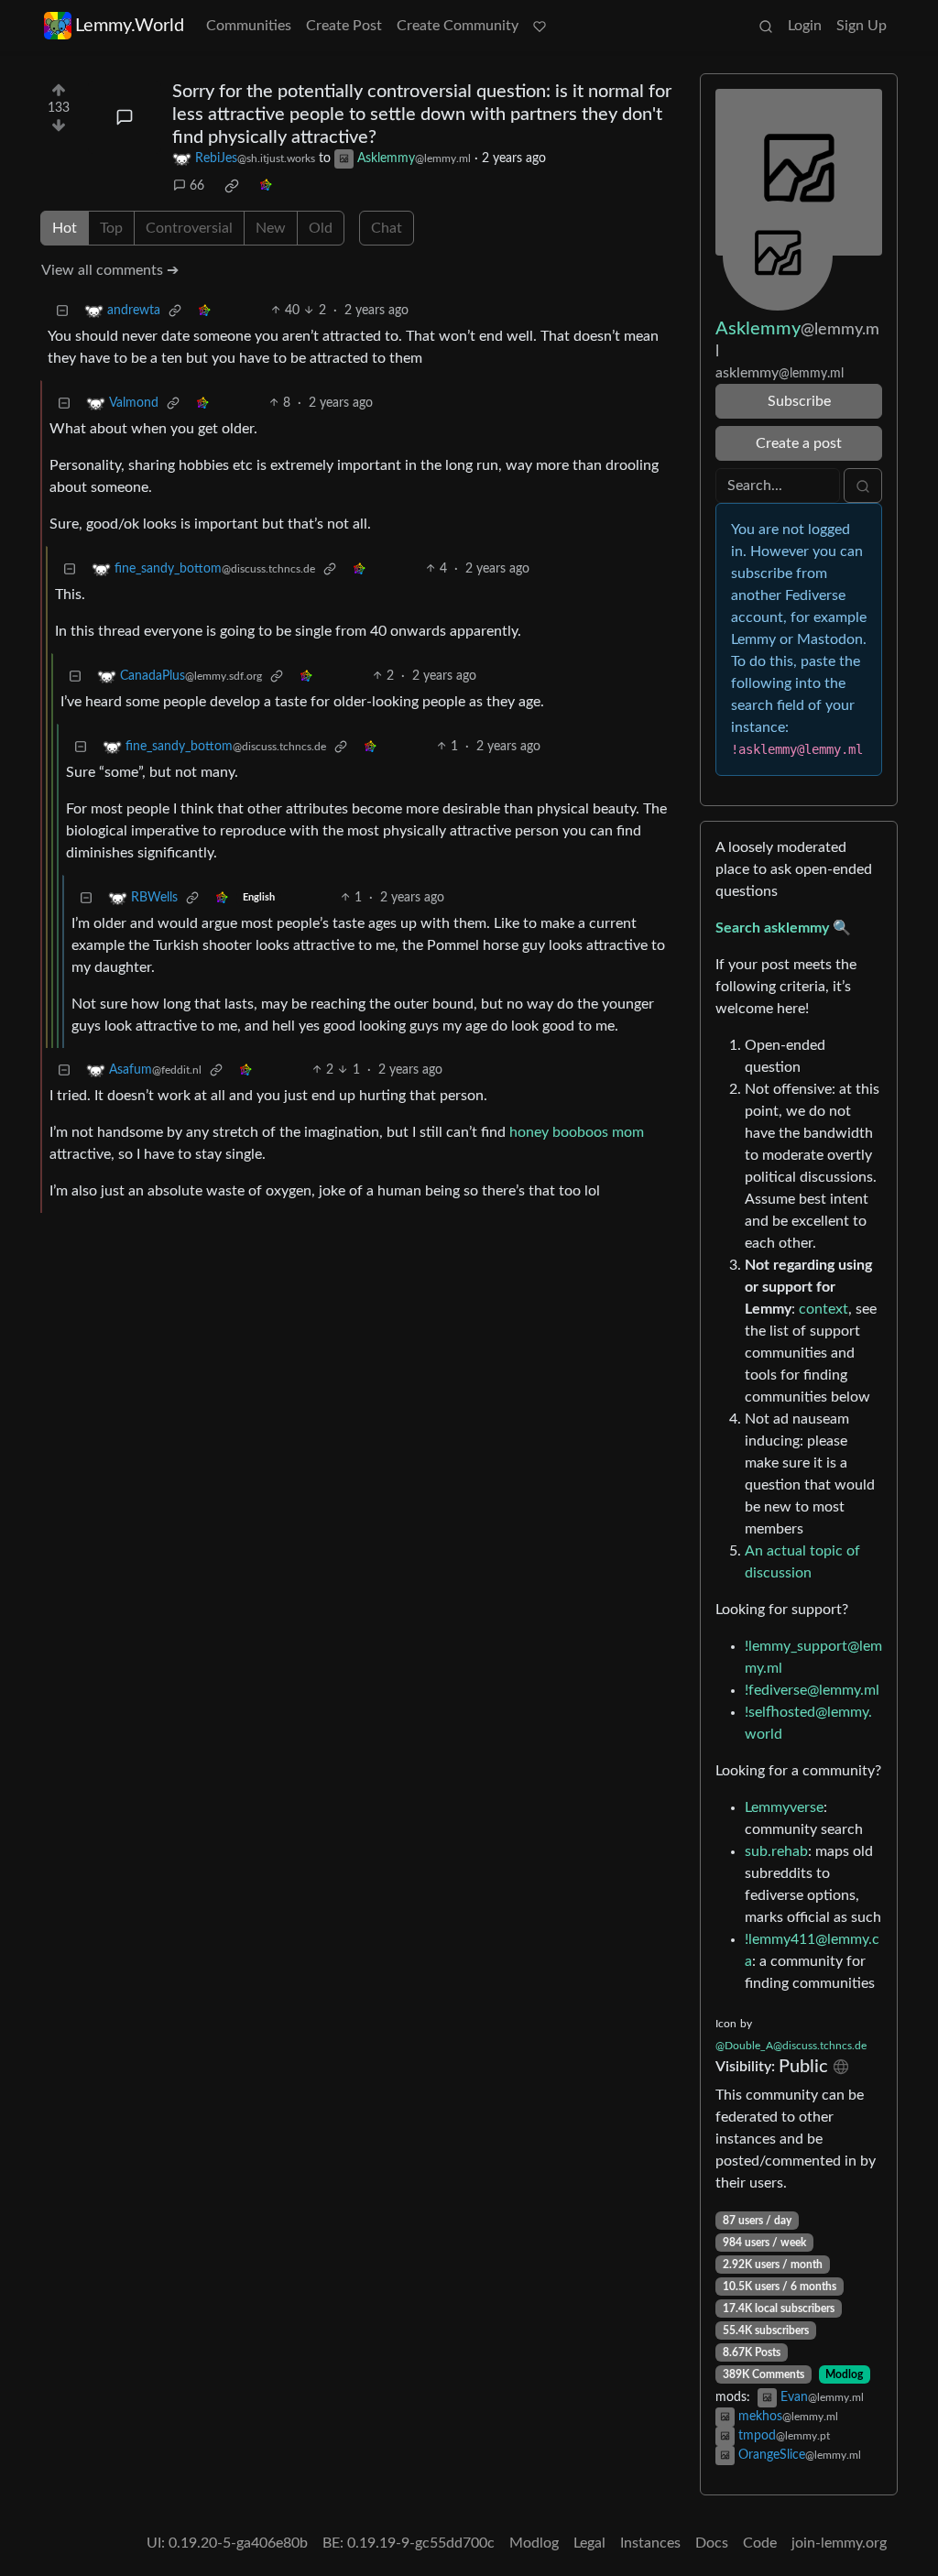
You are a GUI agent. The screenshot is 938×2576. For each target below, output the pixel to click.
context (823, 1309)
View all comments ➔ (110, 270)
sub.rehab (776, 1851)
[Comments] (125, 117)
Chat (387, 228)
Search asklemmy (772, 928)
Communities (249, 26)
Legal (589, 2543)
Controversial (189, 228)
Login (805, 26)
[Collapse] (62, 311)
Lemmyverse (784, 1807)
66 (197, 186)
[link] (232, 186)
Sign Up (862, 26)
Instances (650, 2543)
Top (111, 228)
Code (760, 2543)
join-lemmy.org (839, 2543)
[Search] (766, 26)
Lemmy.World (130, 26)
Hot (65, 228)
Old (321, 228)
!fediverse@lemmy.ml (812, 1690)
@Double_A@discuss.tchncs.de (791, 2046)
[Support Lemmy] (540, 26)
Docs (712, 2543)
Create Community (458, 26)
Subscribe (799, 401)
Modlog (844, 2374)
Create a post (799, 443)
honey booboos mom (577, 1132)
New (271, 228)
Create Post (344, 26)
